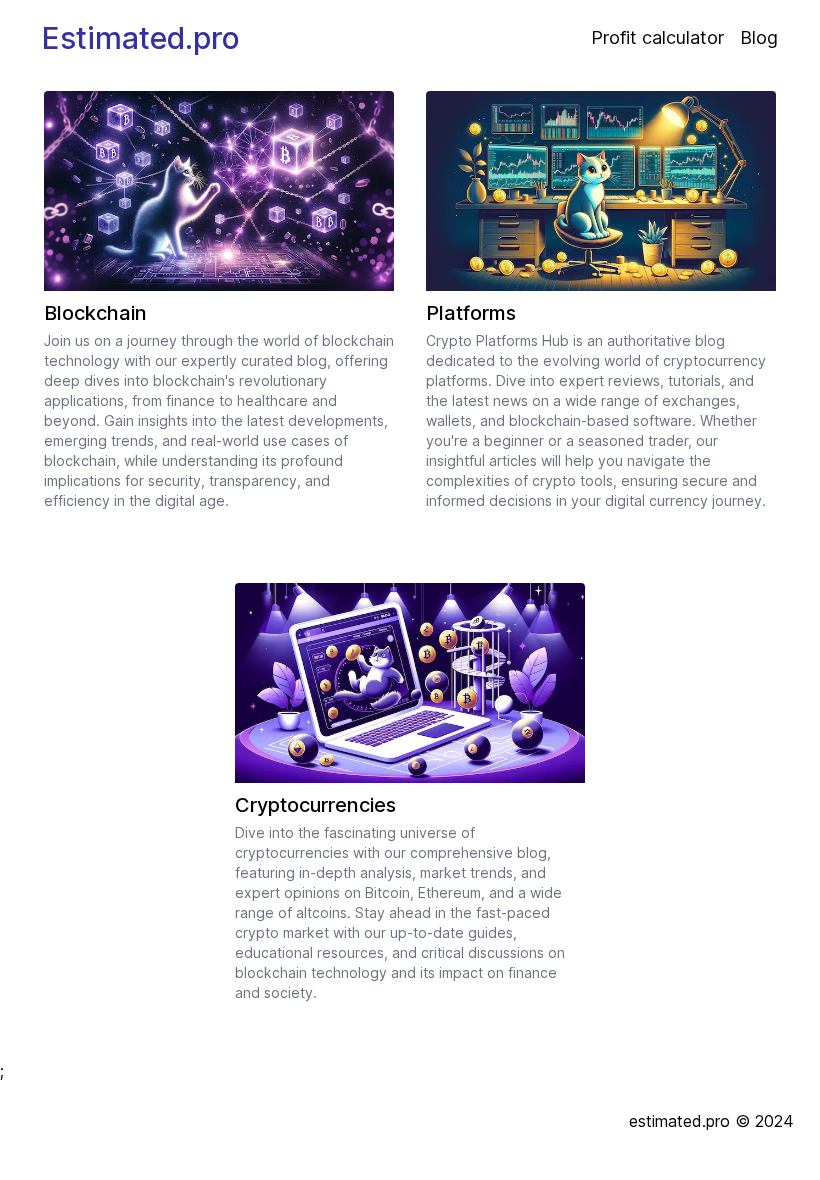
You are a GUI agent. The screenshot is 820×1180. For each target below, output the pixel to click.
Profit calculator (657, 37)
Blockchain (95, 313)
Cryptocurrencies (315, 805)
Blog (759, 37)
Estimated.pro (141, 38)
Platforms (471, 313)
